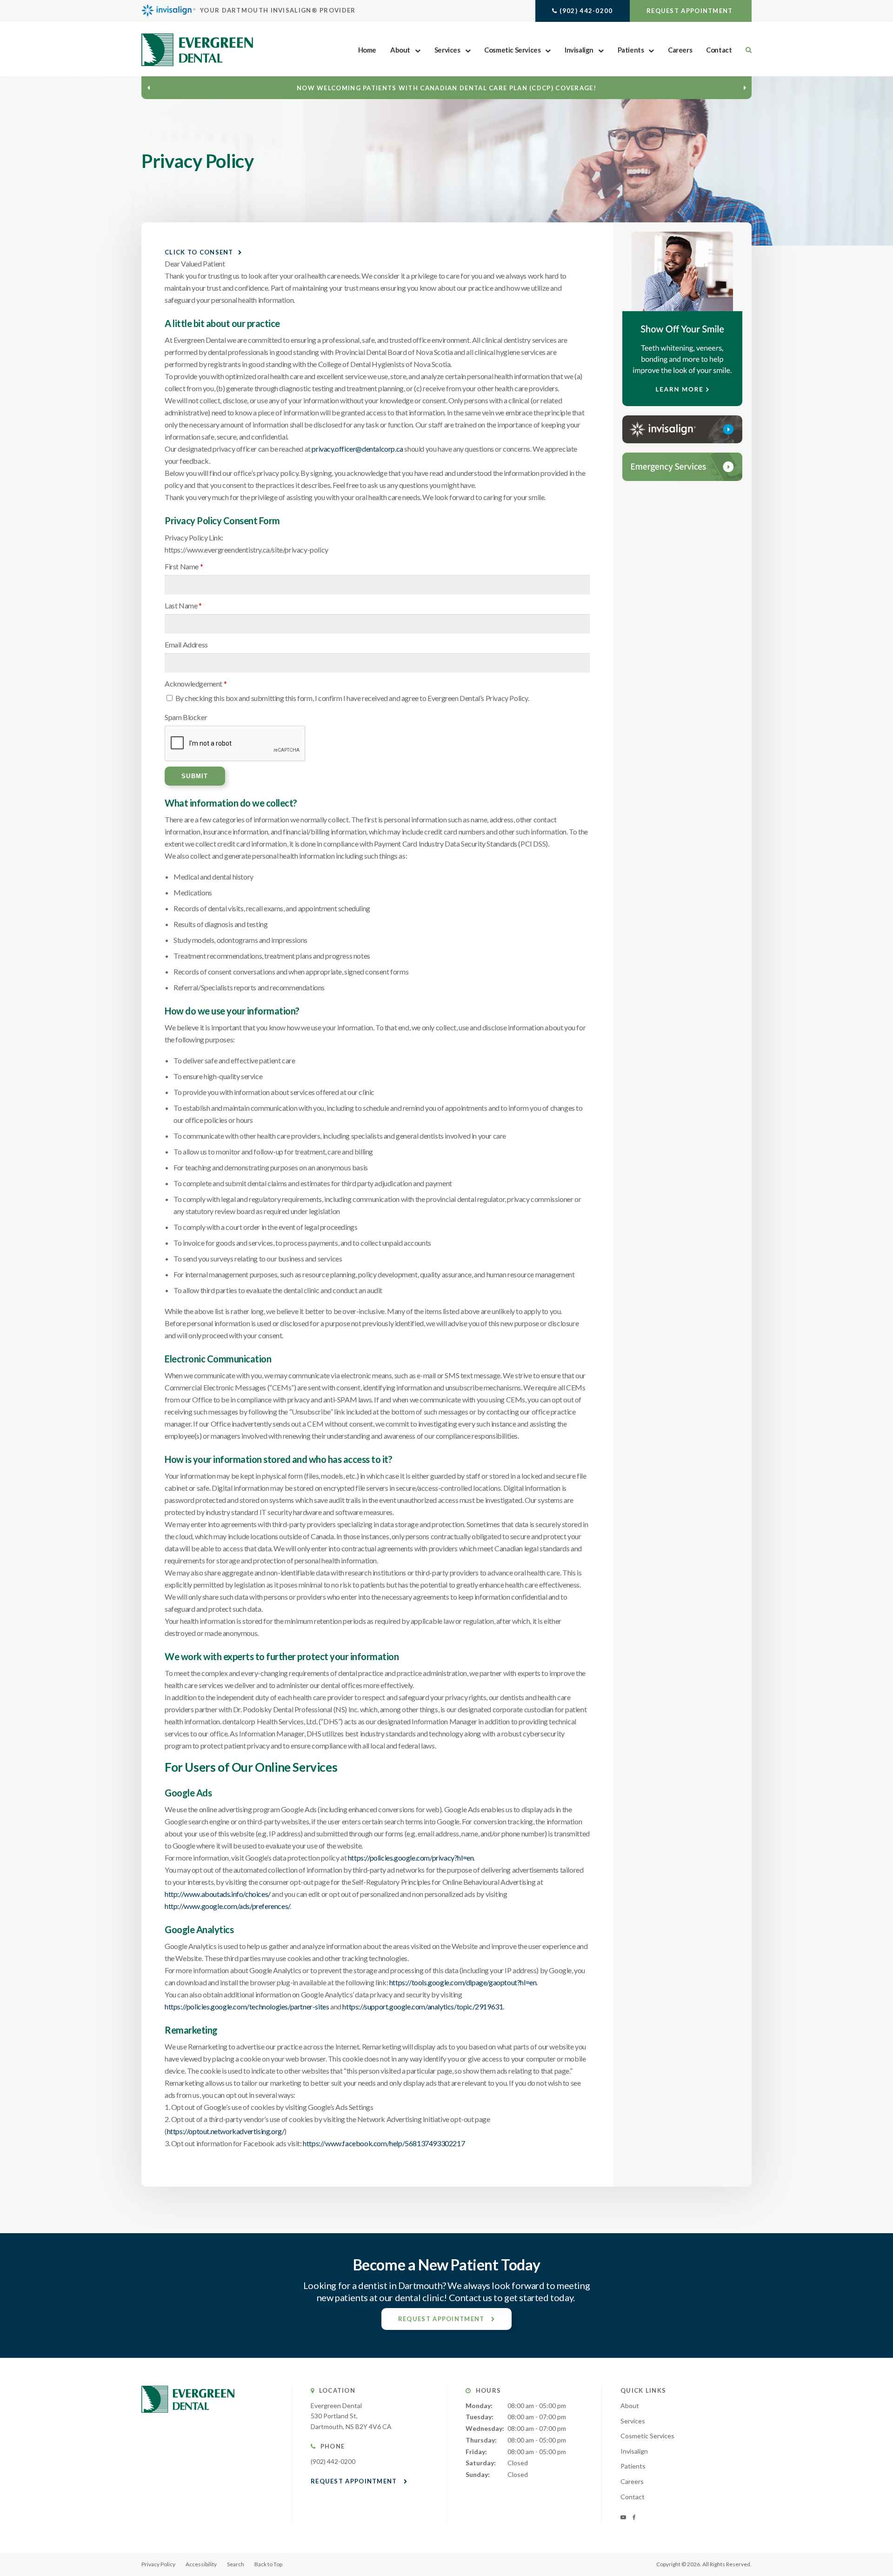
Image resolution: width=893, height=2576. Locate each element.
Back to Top (268, 2564)
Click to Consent (199, 252)
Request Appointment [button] (691, 11)
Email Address (186, 644)
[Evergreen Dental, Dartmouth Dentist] (188, 2422)
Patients (631, 50)
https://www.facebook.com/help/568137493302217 (384, 2143)
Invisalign (579, 50)
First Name (184, 566)
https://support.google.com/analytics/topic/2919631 (423, 2006)
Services (447, 50)
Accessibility (201, 2564)
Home (367, 50)
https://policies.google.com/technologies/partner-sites (247, 2006)
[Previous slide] (148, 87)
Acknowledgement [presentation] (196, 684)
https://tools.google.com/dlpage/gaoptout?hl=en (463, 1982)
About (400, 50)
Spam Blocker (186, 717)
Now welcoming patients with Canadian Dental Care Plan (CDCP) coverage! (446, 88)
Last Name (183, 605)
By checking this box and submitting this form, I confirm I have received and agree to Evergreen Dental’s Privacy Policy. (352, 698)
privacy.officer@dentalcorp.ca (357, 449)
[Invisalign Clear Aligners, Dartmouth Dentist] (682, 429)
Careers (680, 50)
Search (236, 2564)
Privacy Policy (158, 2564)
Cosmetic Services (512, 50)
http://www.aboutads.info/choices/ (218, 1894)
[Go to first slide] (745, 87)
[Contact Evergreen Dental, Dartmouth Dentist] (682, 467)
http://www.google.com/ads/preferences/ (227, 1906)
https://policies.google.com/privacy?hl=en (411, 1858)
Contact (719, 50)
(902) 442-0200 (586, 11)
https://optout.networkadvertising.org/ (226, 2131)
